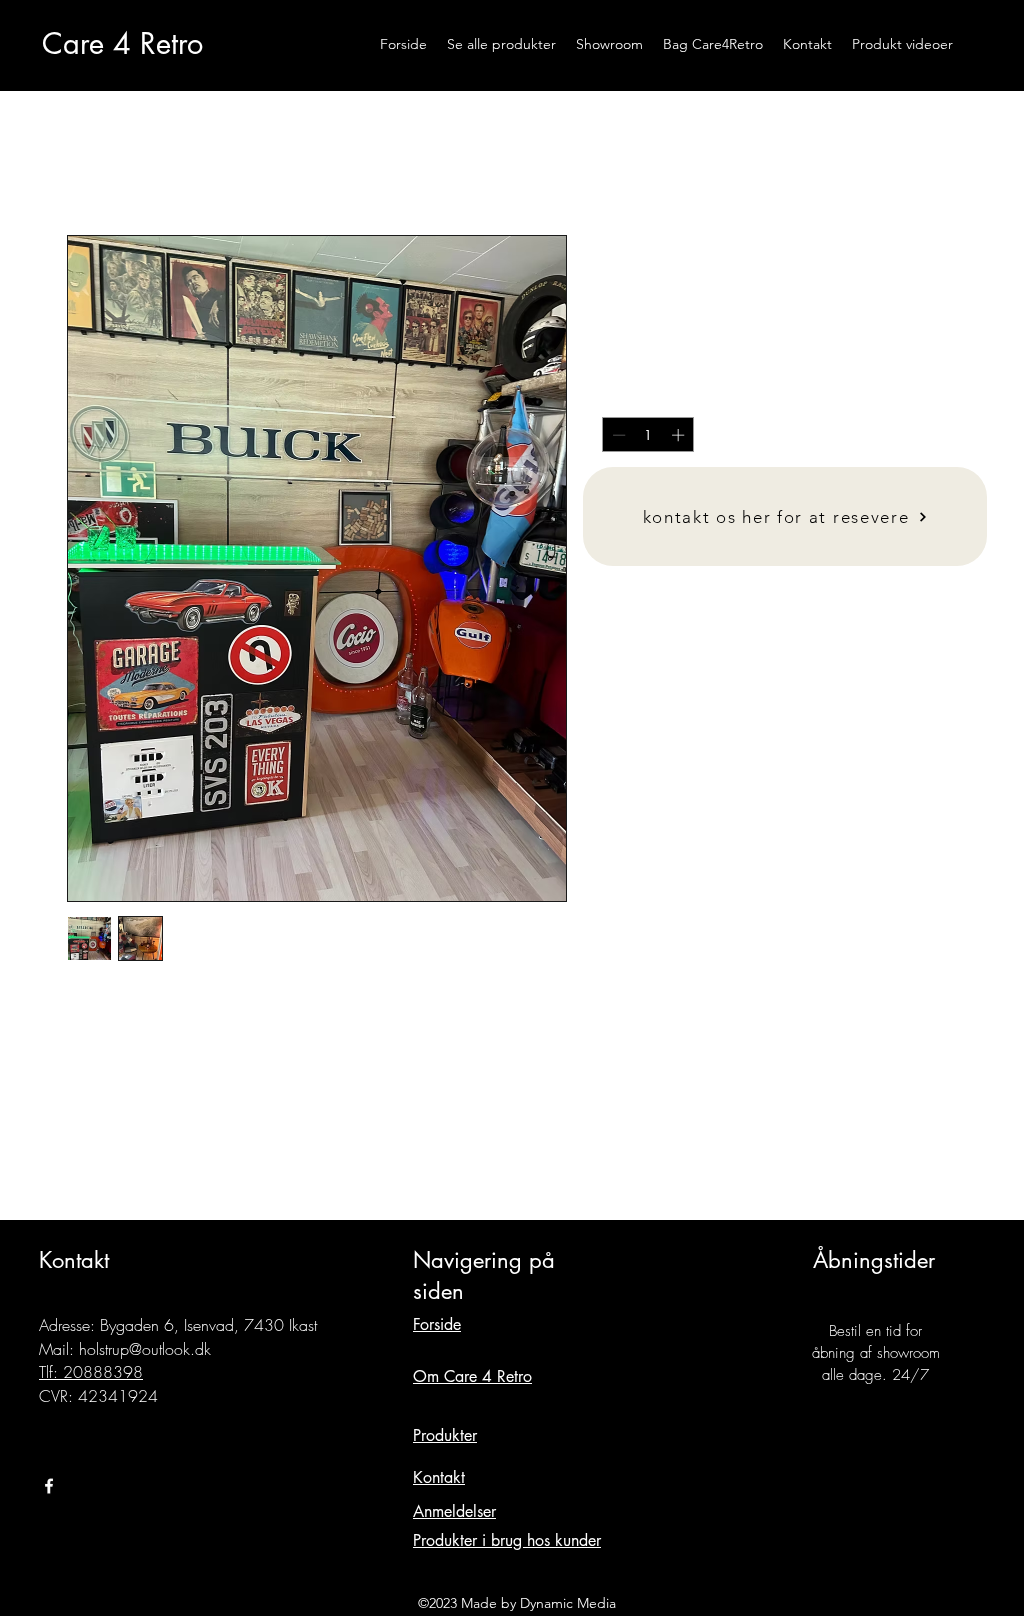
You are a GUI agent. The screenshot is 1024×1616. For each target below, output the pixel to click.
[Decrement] (617, 435)
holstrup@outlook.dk (145, 1349)
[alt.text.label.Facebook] (49, 1486)
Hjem (81, 162)
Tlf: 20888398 (91, 1372)
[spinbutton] (648, 435)
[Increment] (680, 435)
